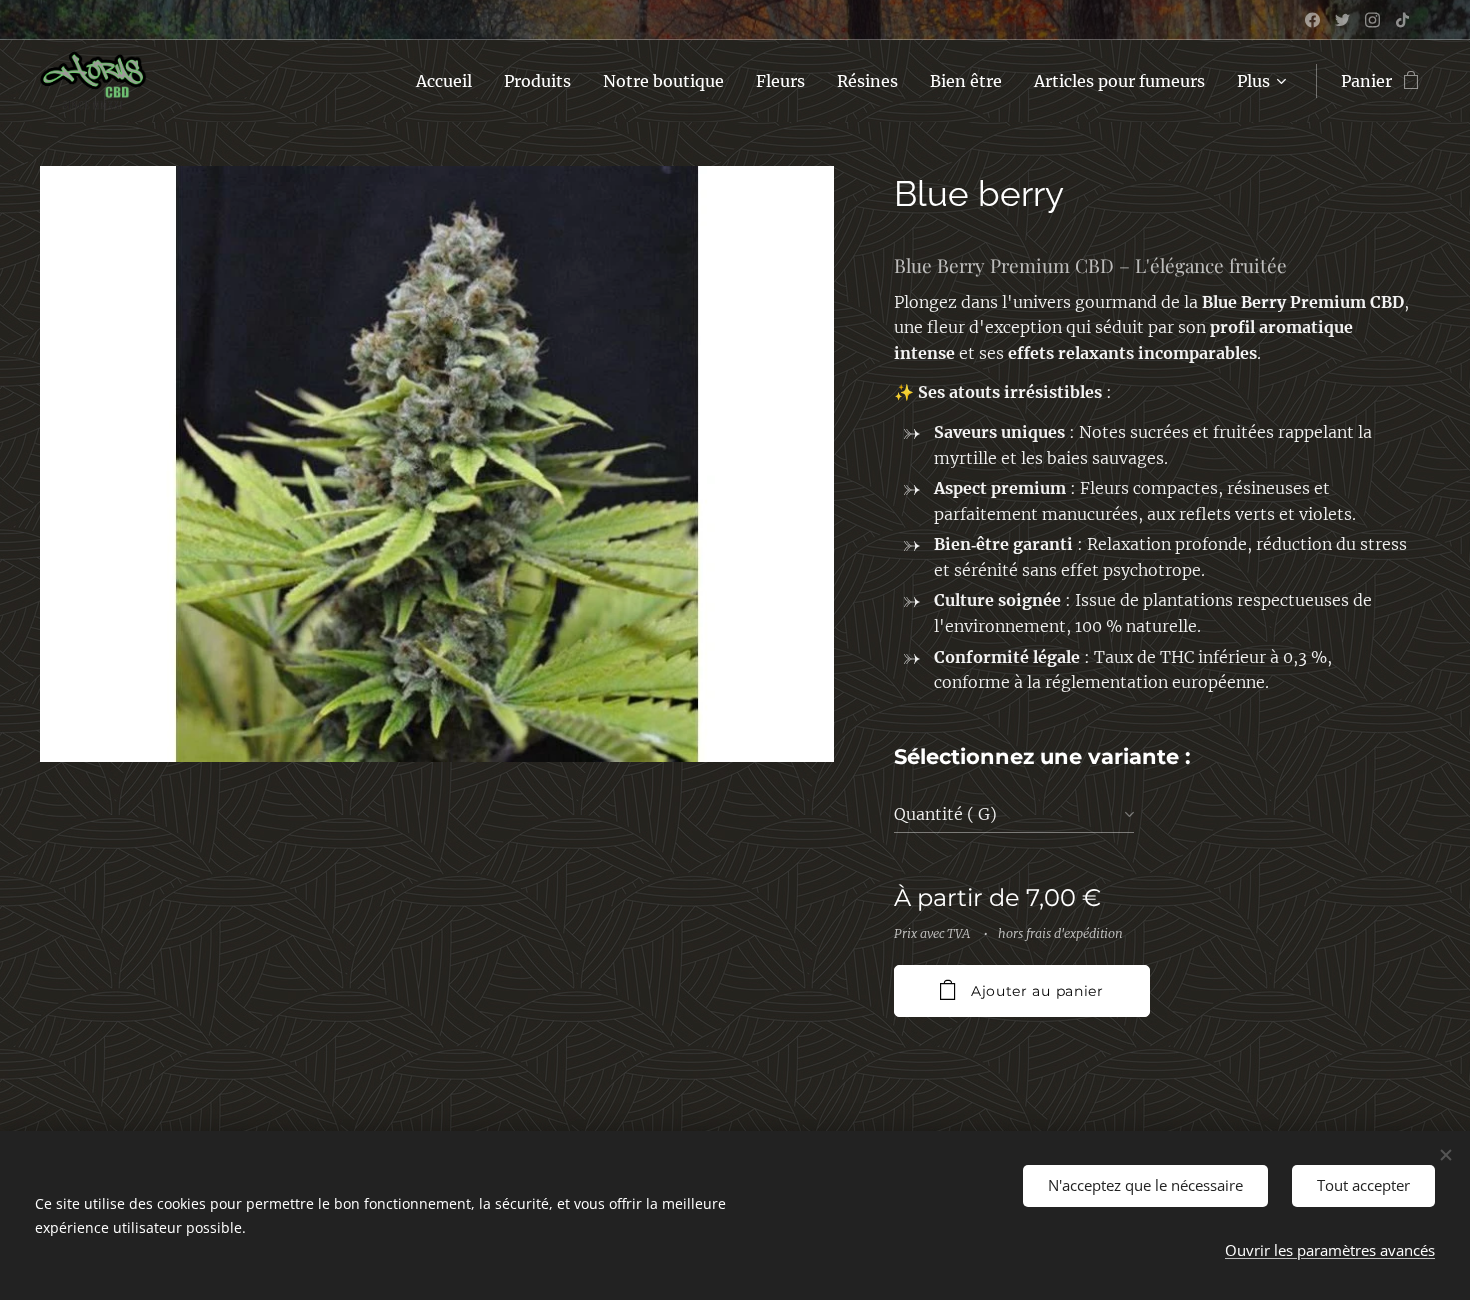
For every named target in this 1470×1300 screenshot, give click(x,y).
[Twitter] (1342, 20)
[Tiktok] (1402, 20)
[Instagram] (1372, 20)
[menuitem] (449, 81)
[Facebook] (1312, 20)
